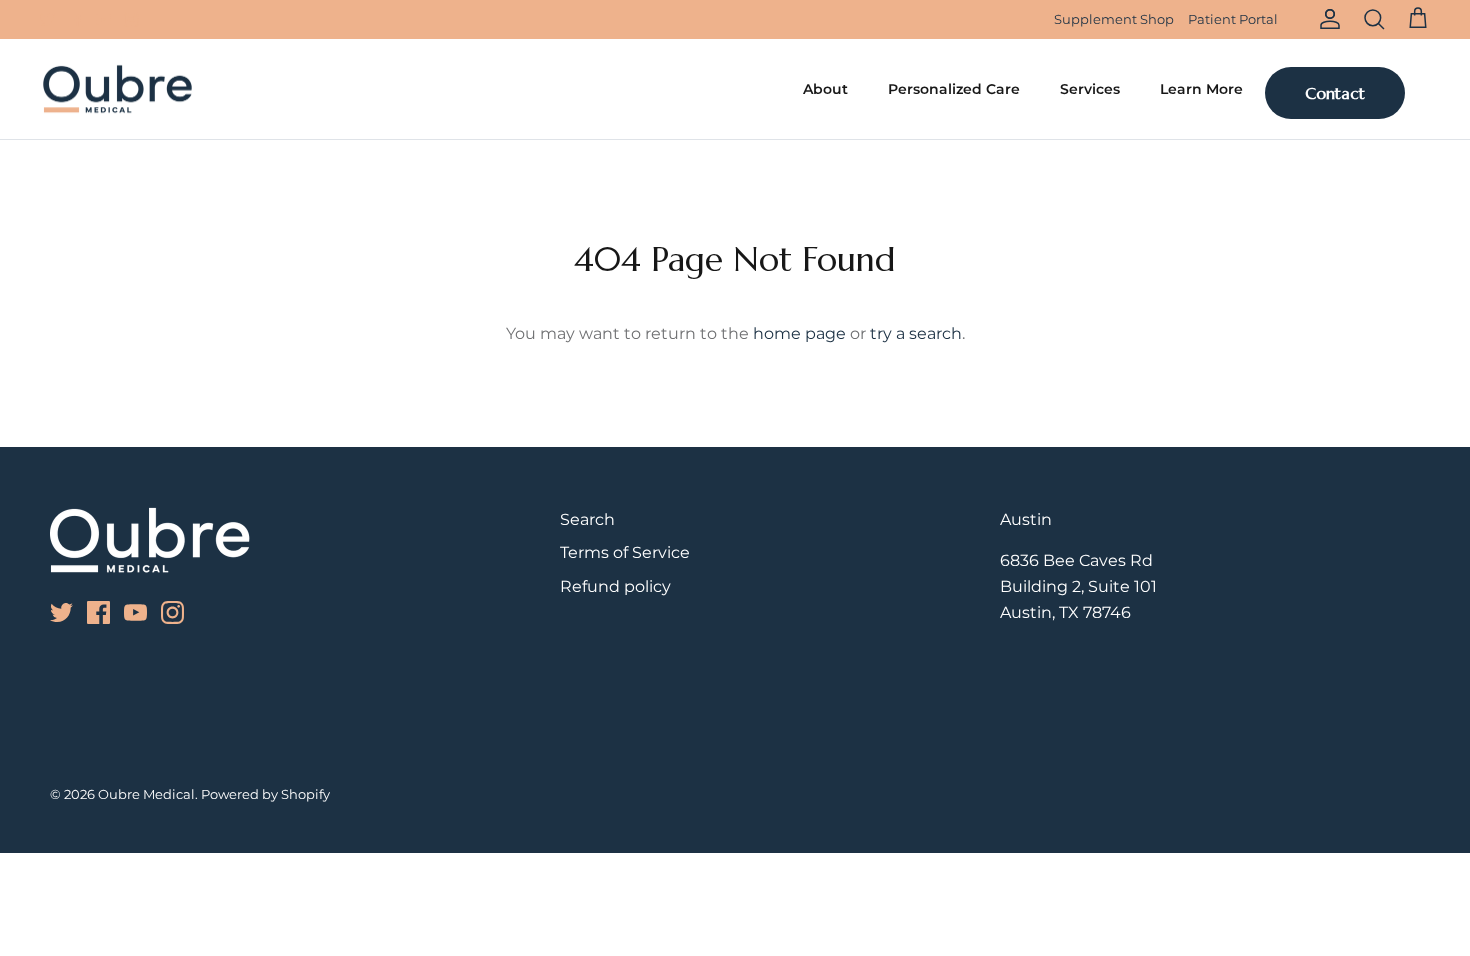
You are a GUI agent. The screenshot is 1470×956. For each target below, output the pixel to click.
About (825, 89)
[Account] (1326, 19)
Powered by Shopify (265, 794)
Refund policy (615, 586)
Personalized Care (954, 89)
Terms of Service (625, 552)
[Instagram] (131, 19)
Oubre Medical (146, 794)
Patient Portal (1233, 19)
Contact (1335, 93)
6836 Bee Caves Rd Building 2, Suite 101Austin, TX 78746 (1078, 586)
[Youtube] (103, 19)
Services (1090, 89)
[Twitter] (47, 19)
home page (799, 333)
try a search (916, 333)
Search (587, 519)
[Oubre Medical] (117, 89)
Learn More (1201, 89)
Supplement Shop (1114, 19)
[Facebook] (75, 19)
